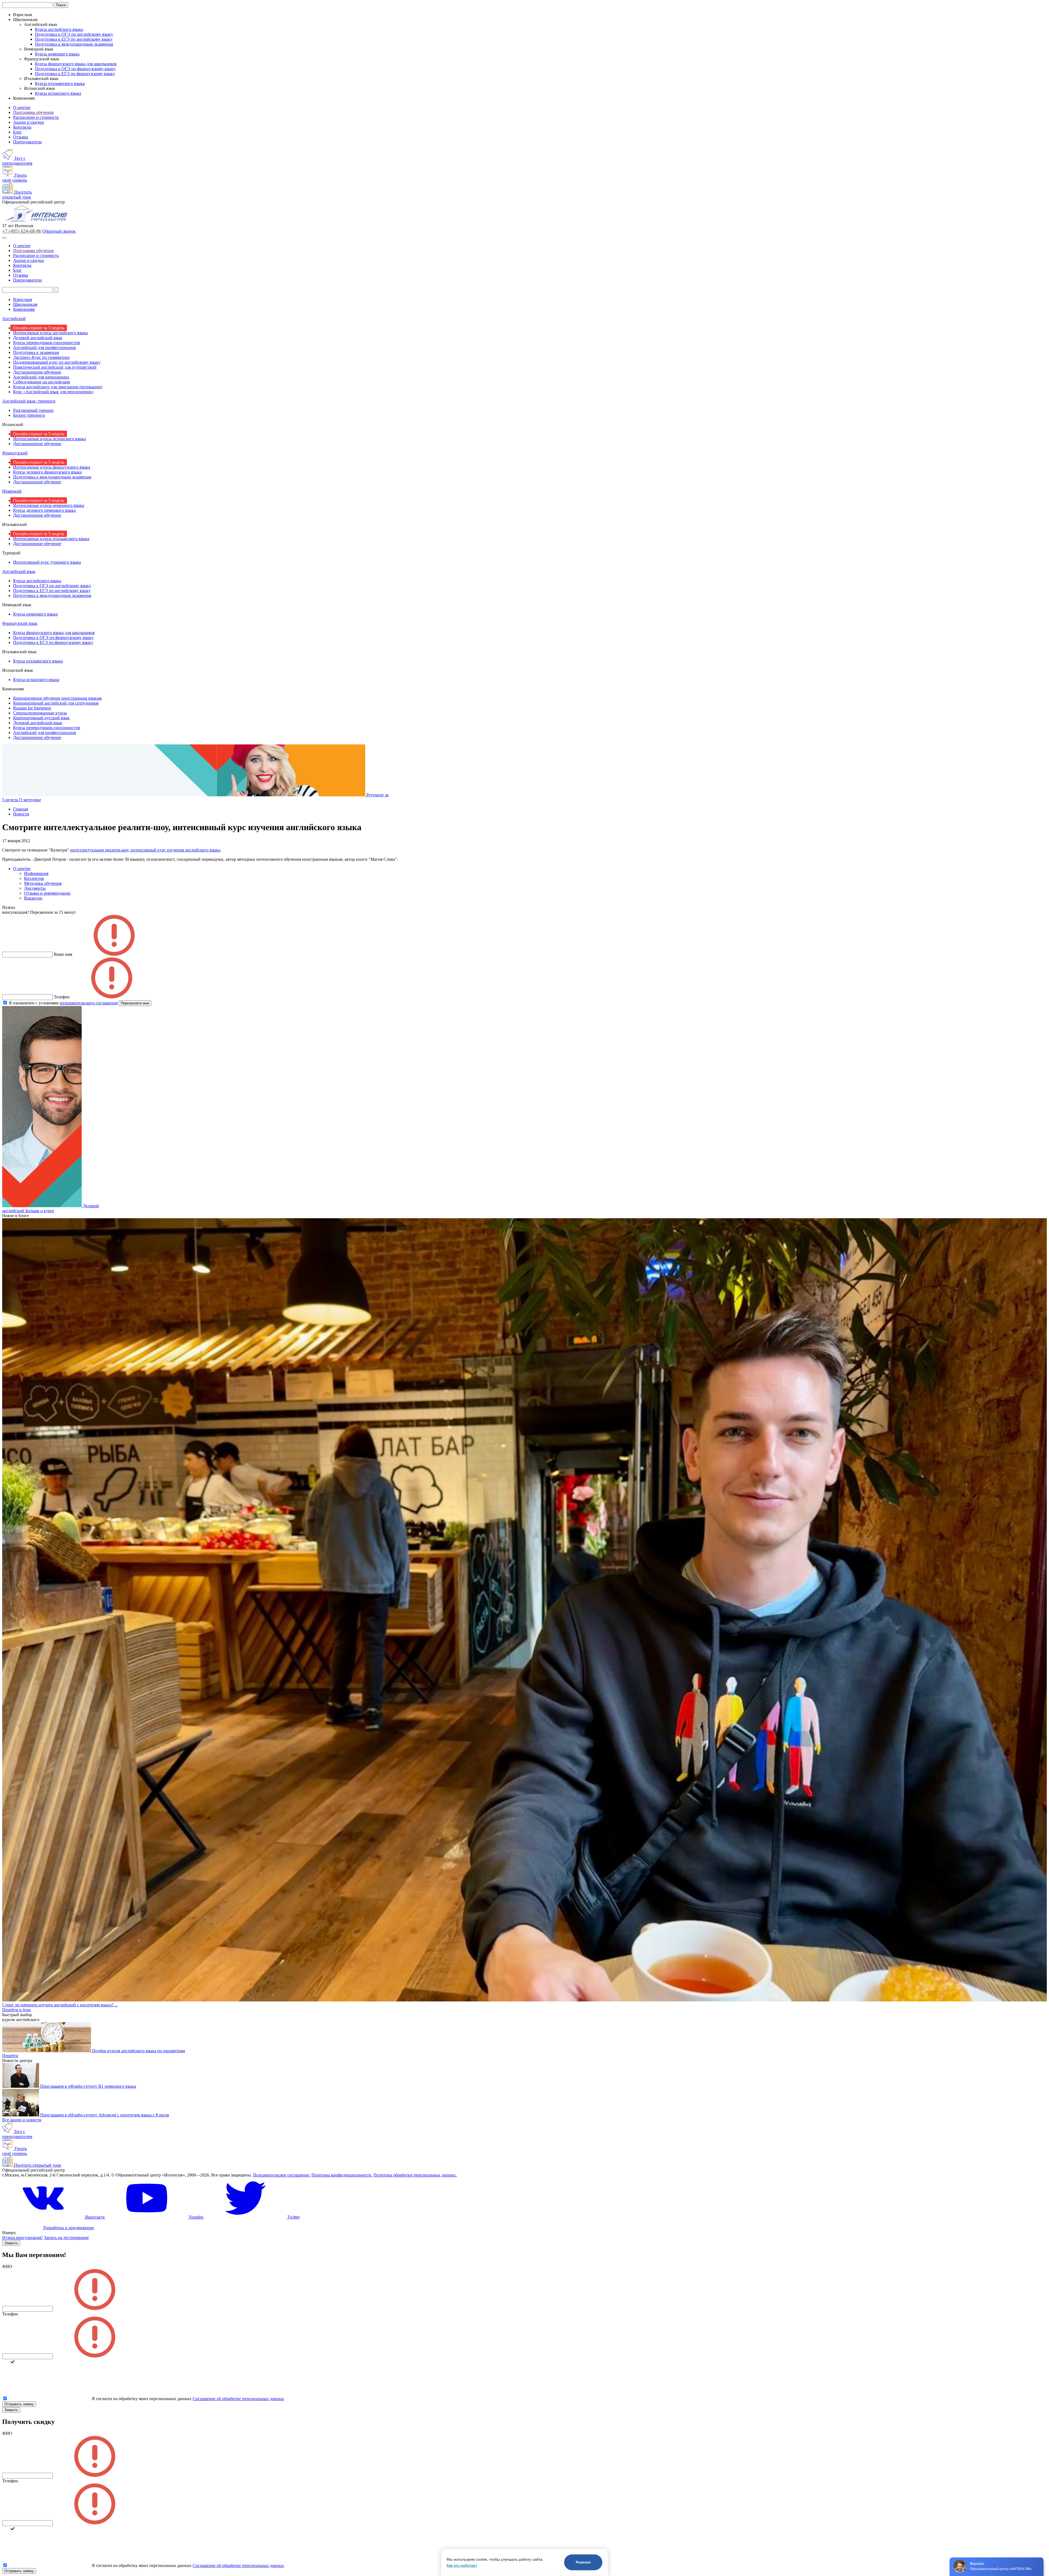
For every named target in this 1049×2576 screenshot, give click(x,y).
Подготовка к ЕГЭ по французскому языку (75, 74)
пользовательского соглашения (89, 1003)
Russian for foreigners (32, 708)
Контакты (22, 127)
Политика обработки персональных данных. (415, 2175)
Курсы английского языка (59, 29)
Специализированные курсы (40, 713)
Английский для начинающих (41, 377)
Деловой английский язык (38, 338)
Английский (14, 319)
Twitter (293, 2217)
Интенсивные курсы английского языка (50, 333)
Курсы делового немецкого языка (44, 510)
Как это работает (462, 2565)
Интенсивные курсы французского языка (52, 467)
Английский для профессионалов (45, 347)
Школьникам (25, 304)
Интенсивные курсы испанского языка (49, 439)
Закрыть (11, 2243)
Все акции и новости (22, 2120)
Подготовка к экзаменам (36, 352)
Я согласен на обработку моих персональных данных (142, 2399)
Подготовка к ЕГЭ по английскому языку (74, 39)
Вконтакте (95, 2217)
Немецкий (12, 491)
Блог (17, 132)
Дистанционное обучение (37, 372)
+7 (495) (22, 231)
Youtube (196, 2217)
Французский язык (20, 623)
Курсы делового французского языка (47, 472)
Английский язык (19, 571)
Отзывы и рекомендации (47, 893)
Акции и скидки (29, 122)
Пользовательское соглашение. (282, 2175)
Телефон (10, 2314)
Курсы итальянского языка (60, 83)
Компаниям (24, 309)
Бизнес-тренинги (29, 415)
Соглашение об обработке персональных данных (238, 2399)
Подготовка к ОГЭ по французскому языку (75, 69)
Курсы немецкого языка (57, 54)
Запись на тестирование (66, 2238)
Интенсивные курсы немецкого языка (49, 505)
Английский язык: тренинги (29, 401)
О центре (22, 107)
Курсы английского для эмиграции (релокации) (58, 387)
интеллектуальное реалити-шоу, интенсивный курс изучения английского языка (145, 850)
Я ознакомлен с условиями (63, 1003)
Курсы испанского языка (58, 93)
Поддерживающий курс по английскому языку (57, 362)
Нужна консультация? (23, 2238)
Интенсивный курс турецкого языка (47, 562)
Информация (36, 873)
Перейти (10, 2056)
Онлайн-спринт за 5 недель (39, 328)
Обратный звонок (59, 231)
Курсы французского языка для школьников (76, 64)
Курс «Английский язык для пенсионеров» (53, 392)
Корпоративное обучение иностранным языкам (57, 698)
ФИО (7, 2266)
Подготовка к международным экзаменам (74, 44)
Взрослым (23, 299)
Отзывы (21, 137)
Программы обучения (33, 112)
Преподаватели (27, 142)
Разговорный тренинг (34, 410)
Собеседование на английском (42, 382)
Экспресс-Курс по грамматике (41, 357)
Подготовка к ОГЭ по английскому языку (74, 34)
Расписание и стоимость (36, 117)
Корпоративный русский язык (41, 718)
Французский (15, 453)
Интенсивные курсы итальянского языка (51, 539)
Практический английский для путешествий (55, 367)
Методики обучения (43, 883)
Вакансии (33, 898)
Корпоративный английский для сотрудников (56, 703)
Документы (35, 888)
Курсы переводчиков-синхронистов (47, 343)
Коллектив (34, 878)
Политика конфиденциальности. (342, 2175)
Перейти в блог (17, 2010)
